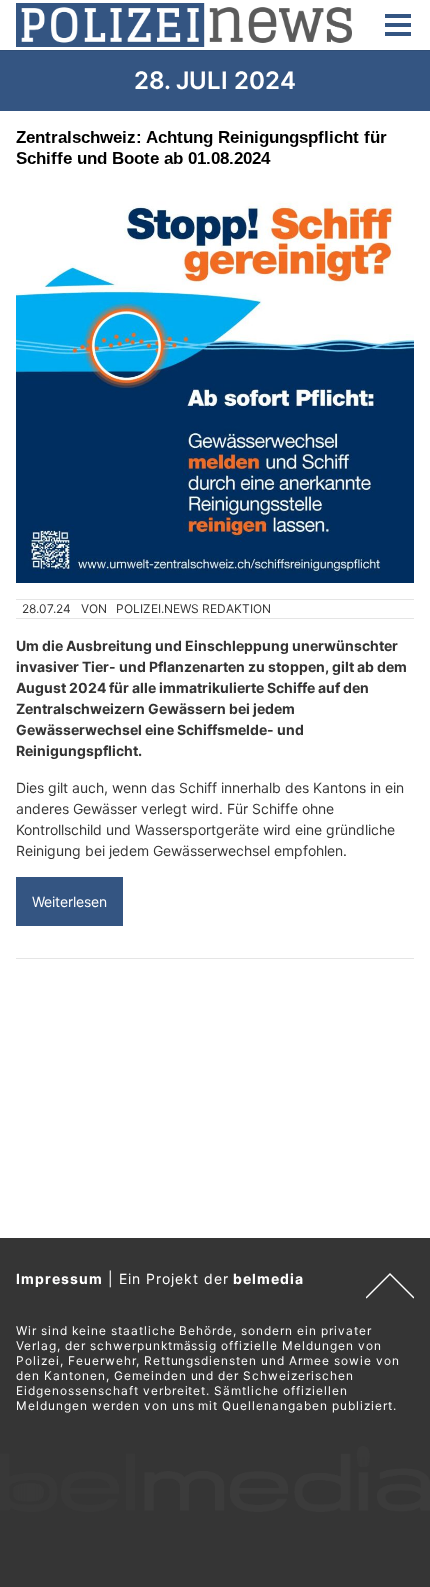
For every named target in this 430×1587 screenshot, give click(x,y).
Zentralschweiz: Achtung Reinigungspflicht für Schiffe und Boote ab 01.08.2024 (201, 147)
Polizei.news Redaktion (193, 608)
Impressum (59, 1278)
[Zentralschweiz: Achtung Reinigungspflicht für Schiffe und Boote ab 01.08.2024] (215, 384)
